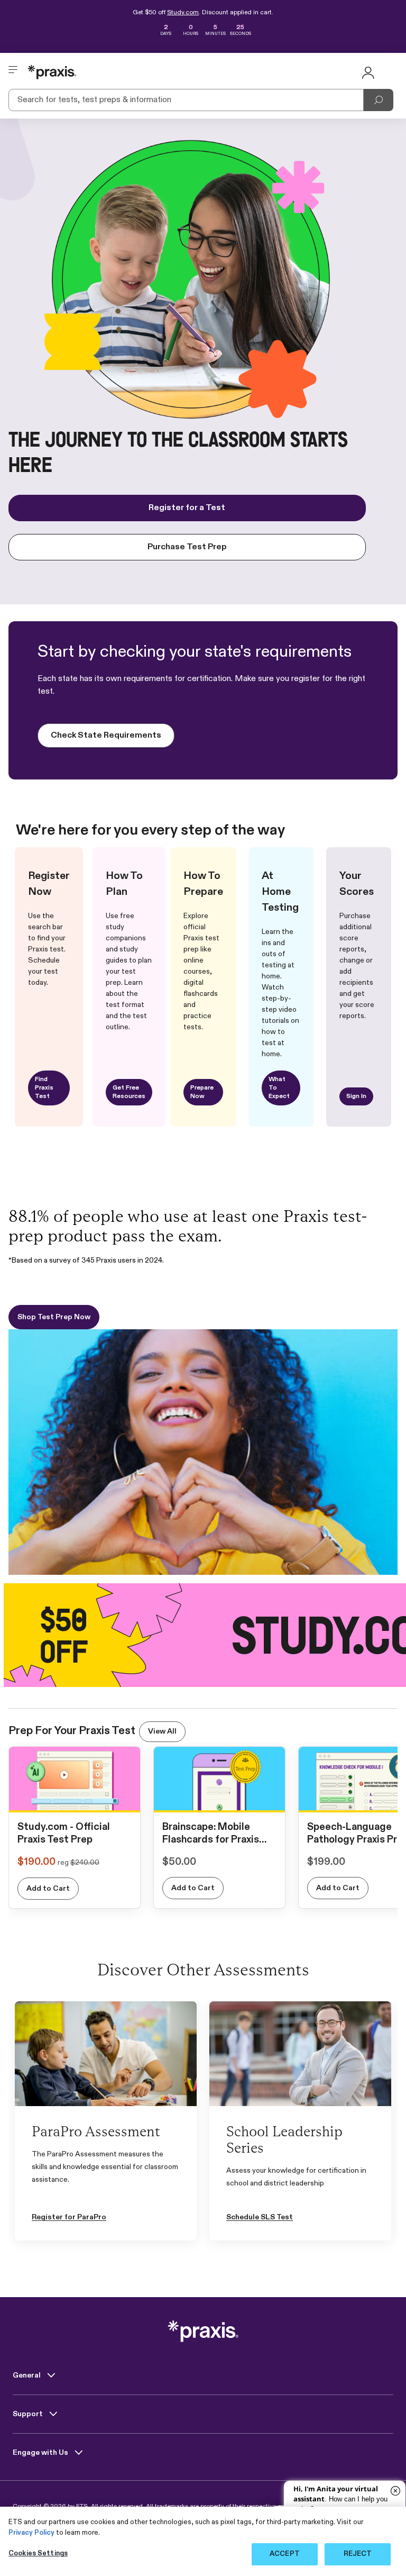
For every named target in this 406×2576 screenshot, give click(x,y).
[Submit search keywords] (379, 100)
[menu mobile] (13, 72)
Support (29, 2414)
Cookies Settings (38, 2554)
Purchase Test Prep (187, 547)
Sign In (356, 1096)
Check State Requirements (106, 736)
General (27, 2375)
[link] (75, 1801)
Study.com (183, 13)
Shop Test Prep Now (54, 1317)
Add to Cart (48, 1889)
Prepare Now (202, 1092)
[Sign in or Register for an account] (368, 72)
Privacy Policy (31, 2533)
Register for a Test (187, 508)
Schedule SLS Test (260, 2217)
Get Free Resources (129, 1092)
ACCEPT (285, 2554)
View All (162, 1731)
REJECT (358, 2554)
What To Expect (279, 1088)
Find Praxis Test (44, 1088)
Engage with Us (41, 2453)
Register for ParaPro (69, 2217)
